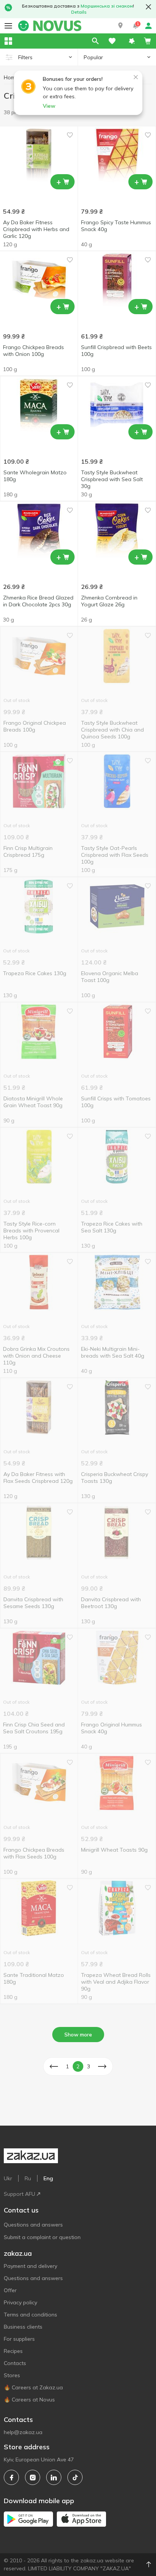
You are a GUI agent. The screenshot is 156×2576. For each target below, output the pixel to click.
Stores (12, 2375)
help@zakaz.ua (23, 2432)
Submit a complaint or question (42, 2237)
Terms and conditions (30, 2315)
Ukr (8, 2178)
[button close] (148, 7)
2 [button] (78, 2066)
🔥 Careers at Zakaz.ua (33, 2387)
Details (79, 12)
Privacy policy (20, 2302)
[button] (120, 26)
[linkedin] (54, 2477)
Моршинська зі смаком (107, 6)
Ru (28, 2178)
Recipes (13, 2351)
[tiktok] (75, 2477)
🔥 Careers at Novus (29, 2400)
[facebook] (11, 2477)
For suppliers (19, 2339)
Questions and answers (33, 2225)
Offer (10, 2290)
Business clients (23, 2327)
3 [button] (89, 2066)
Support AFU (19, 2194)
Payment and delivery (30, 2266)
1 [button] (67, 2066)
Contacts (15, 2363)
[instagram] (33, 2477)
